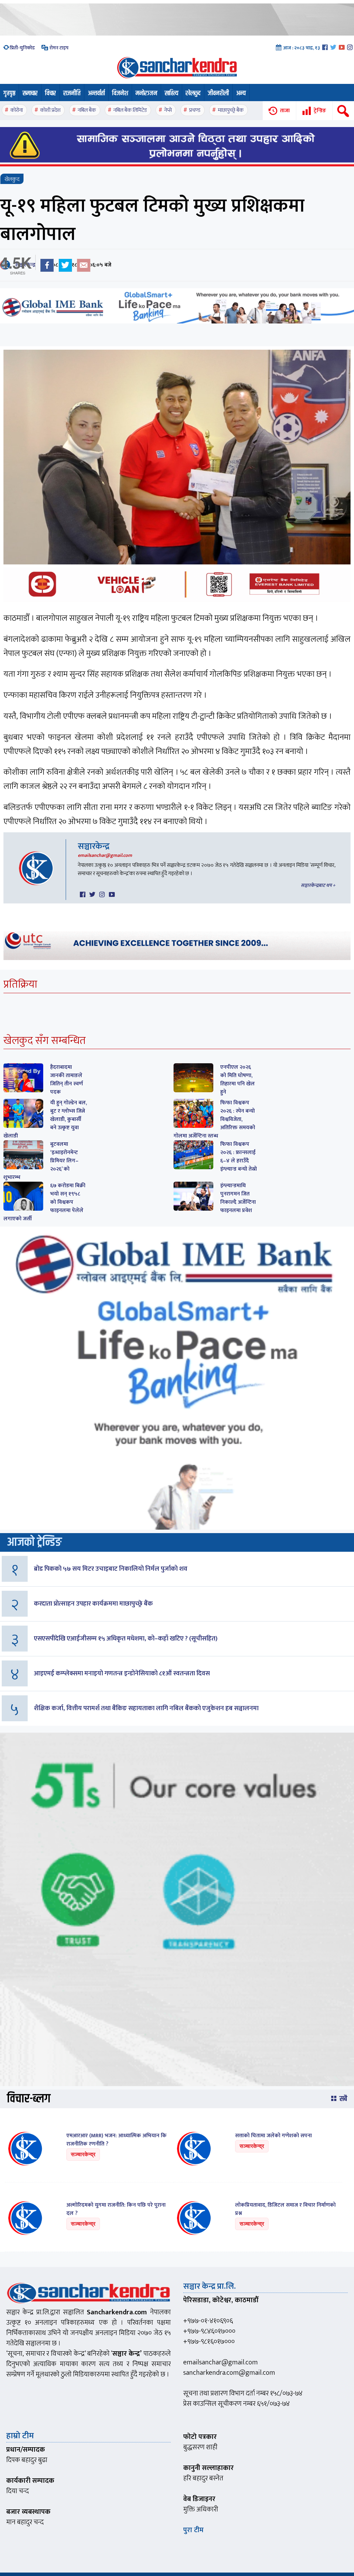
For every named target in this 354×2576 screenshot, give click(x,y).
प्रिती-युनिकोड (22, 48)
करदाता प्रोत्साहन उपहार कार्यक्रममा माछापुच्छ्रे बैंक (93, 1604)
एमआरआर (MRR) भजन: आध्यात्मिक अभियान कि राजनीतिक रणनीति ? (117, 2140)
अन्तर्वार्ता (96, 93)
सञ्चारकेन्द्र (94, 846)
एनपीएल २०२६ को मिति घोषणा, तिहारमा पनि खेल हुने (237, 1080)
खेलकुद (193, 93)
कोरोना (17, 110)
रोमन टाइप (58, 48)
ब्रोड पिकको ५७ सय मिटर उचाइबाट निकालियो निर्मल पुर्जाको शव (111, 1569)
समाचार (30, 93)
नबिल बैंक (87, 110)
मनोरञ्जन (146, 93)
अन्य (241, 93)
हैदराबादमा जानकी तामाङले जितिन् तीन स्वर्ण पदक (67, 1080)
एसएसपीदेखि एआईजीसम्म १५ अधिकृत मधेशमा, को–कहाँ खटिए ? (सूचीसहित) (126, 1639)
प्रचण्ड (195, 110)
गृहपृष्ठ (9, 93)
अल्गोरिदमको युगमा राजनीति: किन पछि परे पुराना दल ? (116, 2209)
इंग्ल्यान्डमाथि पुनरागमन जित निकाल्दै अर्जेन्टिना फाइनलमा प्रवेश (238, 1198)
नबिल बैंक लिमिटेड (130, 110)
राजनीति (72, 93)
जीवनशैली (218, 93)
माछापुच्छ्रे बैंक (231, 110)
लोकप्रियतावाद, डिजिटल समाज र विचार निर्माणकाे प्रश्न (285, 2209)
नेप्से (168, 110)
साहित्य (171, 93)
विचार (50, 93)
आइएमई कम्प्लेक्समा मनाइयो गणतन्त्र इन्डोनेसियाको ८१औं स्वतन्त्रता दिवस (122, 1673)
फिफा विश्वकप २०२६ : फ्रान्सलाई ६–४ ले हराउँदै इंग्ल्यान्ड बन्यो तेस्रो (239, 1157)
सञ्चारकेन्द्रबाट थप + (318, 885)
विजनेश (120, 93)
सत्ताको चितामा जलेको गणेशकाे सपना (273, 2136)
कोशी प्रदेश (50, 110)
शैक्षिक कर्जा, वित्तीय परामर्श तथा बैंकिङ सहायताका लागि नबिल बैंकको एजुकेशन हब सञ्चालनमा (146, 1708)
